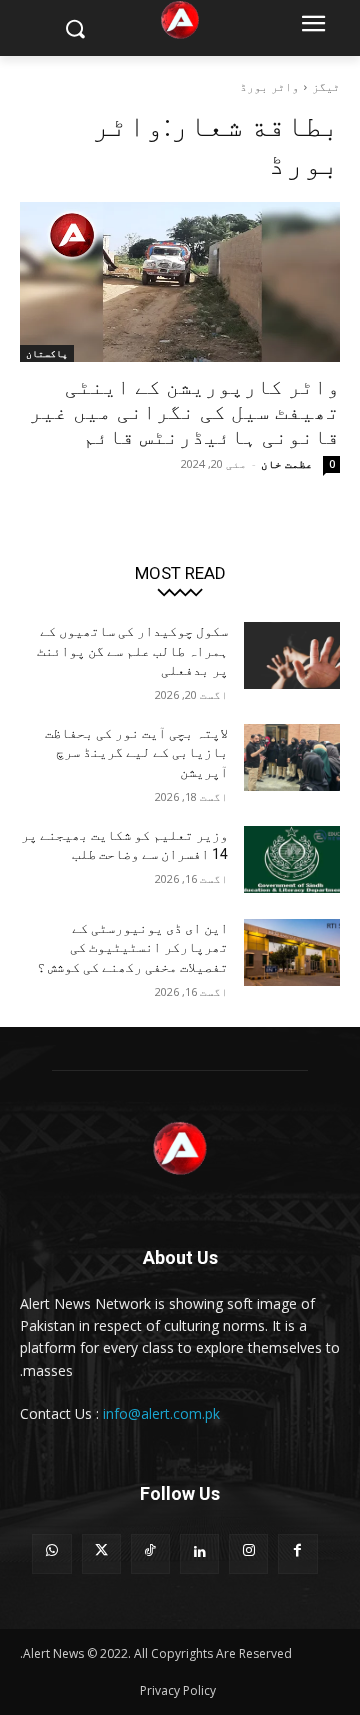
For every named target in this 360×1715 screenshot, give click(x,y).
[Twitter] (101, 1553)
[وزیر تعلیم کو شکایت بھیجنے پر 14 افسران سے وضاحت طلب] (292, 859)
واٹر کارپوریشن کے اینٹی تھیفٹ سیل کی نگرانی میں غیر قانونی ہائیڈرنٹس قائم (184, 412)
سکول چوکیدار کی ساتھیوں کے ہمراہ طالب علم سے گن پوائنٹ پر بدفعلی (132, 650)
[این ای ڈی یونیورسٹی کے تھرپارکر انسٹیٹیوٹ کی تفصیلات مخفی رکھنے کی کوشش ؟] (292, 952)
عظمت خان (287, 463)
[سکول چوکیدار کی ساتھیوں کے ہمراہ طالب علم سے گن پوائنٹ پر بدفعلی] (292, 655)
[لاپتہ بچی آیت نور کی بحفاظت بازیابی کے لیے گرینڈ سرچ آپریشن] (292, 757)
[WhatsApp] (51, 1553)
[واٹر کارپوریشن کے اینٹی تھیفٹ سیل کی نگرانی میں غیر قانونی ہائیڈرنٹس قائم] (180, 282)
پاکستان (47, 353)
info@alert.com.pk (161, 1413)
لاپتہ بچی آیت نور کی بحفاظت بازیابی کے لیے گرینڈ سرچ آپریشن (136, 752)
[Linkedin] (199, 1553)
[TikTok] (150, 1553)
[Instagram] (248, 1553)
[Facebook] (297, 1553)
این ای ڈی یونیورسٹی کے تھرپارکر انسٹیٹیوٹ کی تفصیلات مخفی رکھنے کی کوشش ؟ (132, 947)
